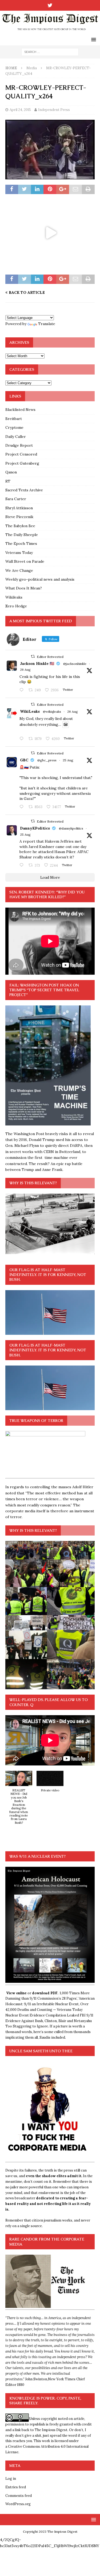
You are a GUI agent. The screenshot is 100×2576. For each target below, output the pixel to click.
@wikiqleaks (52, 712)
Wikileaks (14, 597)
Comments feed (19, 2496)
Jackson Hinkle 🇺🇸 (37, 664)
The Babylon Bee (20, 526)
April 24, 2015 (20, 110)
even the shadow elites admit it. (54, 2176)
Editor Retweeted (50, 657)
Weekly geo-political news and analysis (40, 579)
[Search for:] (50, 52)
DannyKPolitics (35, 828)
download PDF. (45, 1993)
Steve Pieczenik (19, 517)
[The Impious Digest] (50, 31)
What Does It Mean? (24, 588)
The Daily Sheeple (22, 535)
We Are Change (19, 570)
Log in (11, 2479)
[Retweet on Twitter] (33, 656)
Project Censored (21, 454)
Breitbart (14, 419)
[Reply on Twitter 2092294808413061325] (23, 807)
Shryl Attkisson (19, 508)
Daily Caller (16, 437)
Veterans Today (19, 553)
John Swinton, (37, 2379)
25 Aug (68, 760)
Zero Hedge (16, 606)
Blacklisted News (20, 410)
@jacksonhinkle (75, 664)
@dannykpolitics (71, 828)
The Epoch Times (21, 543)
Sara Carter (16, 499)
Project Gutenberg (22, 463)
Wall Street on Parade (25, 561)
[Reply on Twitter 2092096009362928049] (23, 865)
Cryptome (14, 427)
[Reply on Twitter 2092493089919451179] (23, 690)
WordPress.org (18, 2504)
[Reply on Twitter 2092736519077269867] (23, 739)
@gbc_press (47, 760)
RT (8, 481)
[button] (19, 1800)
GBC (24, 760)
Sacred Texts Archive (24, 490)
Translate (47, 324)
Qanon (11, 472)
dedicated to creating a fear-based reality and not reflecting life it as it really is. (48, 2204)
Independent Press (54, 110)
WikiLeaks (30, 711)
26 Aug (25, 670)
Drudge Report (19, 445)
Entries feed (16, 2487)
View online (16, 1993)
